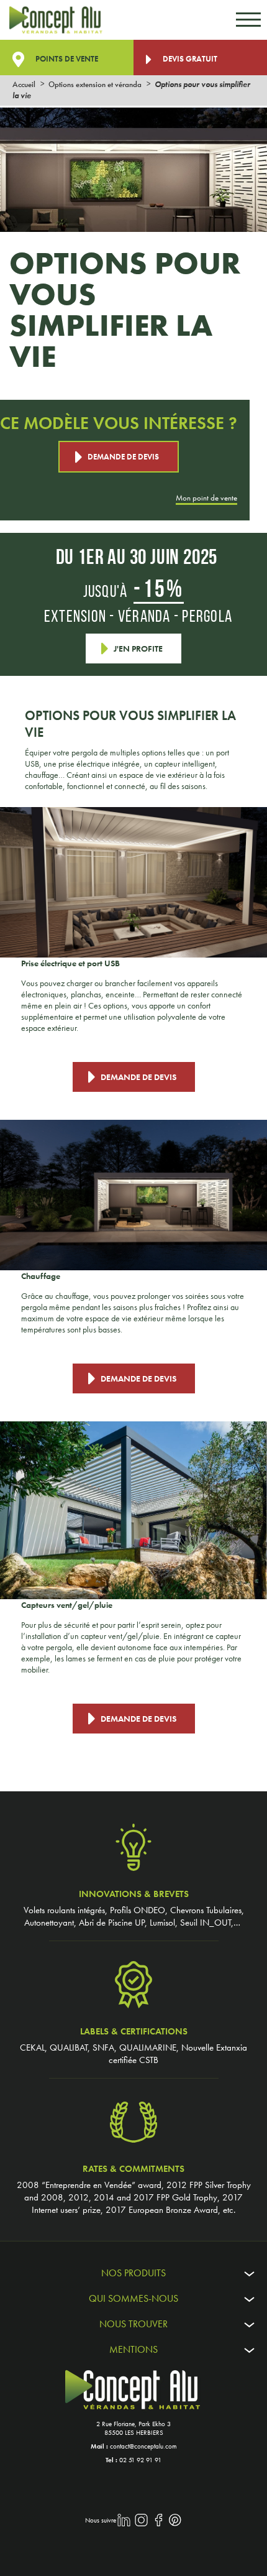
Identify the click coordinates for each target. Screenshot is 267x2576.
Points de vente (66, 59)
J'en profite (138, 649)
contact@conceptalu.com (143, 2446)
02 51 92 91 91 (140, 2460)
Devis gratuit (189, 59)
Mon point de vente (206, 500)
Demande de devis (123, 457)
